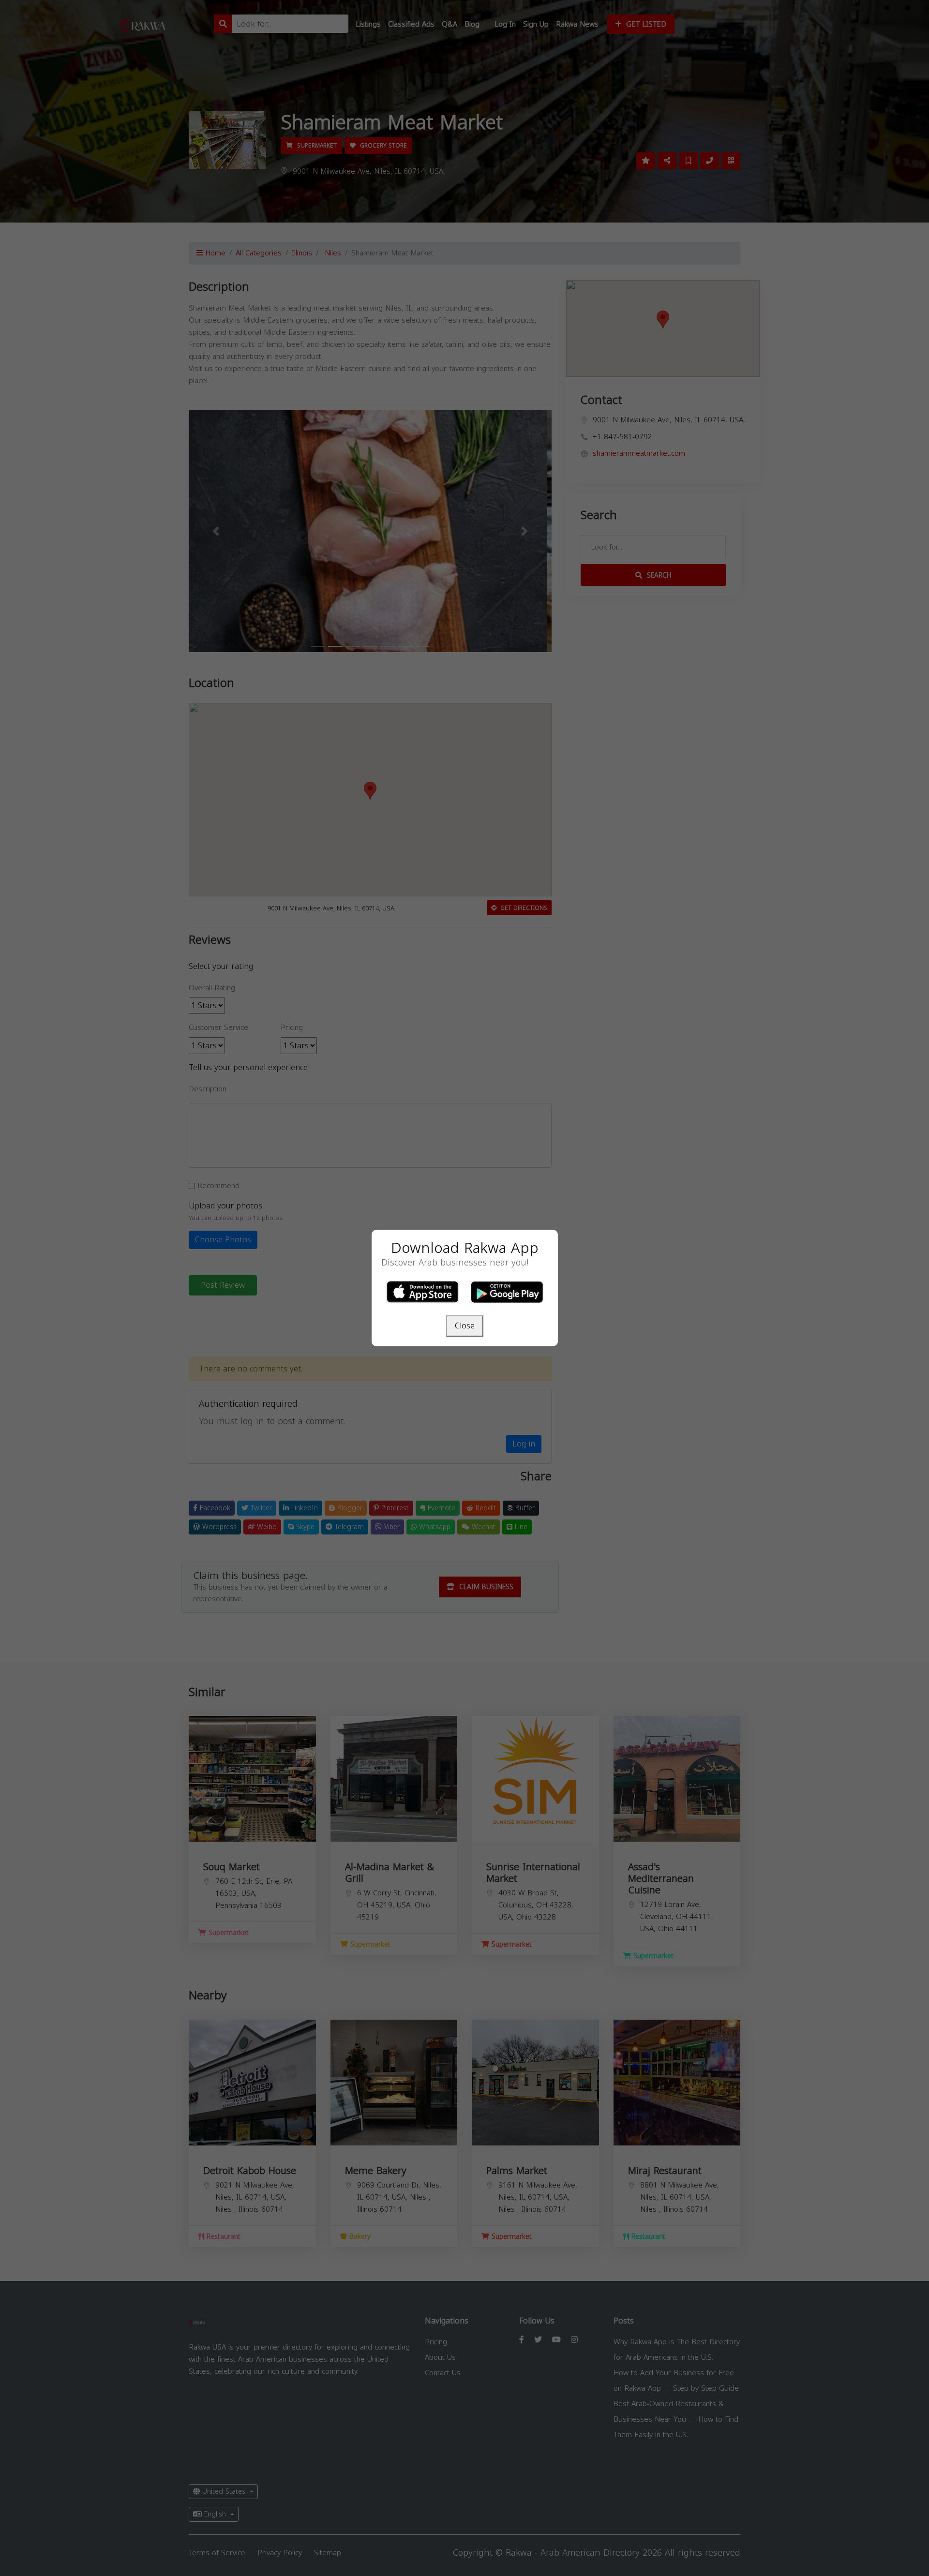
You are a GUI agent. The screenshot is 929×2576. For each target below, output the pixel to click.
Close (465, 1326)
